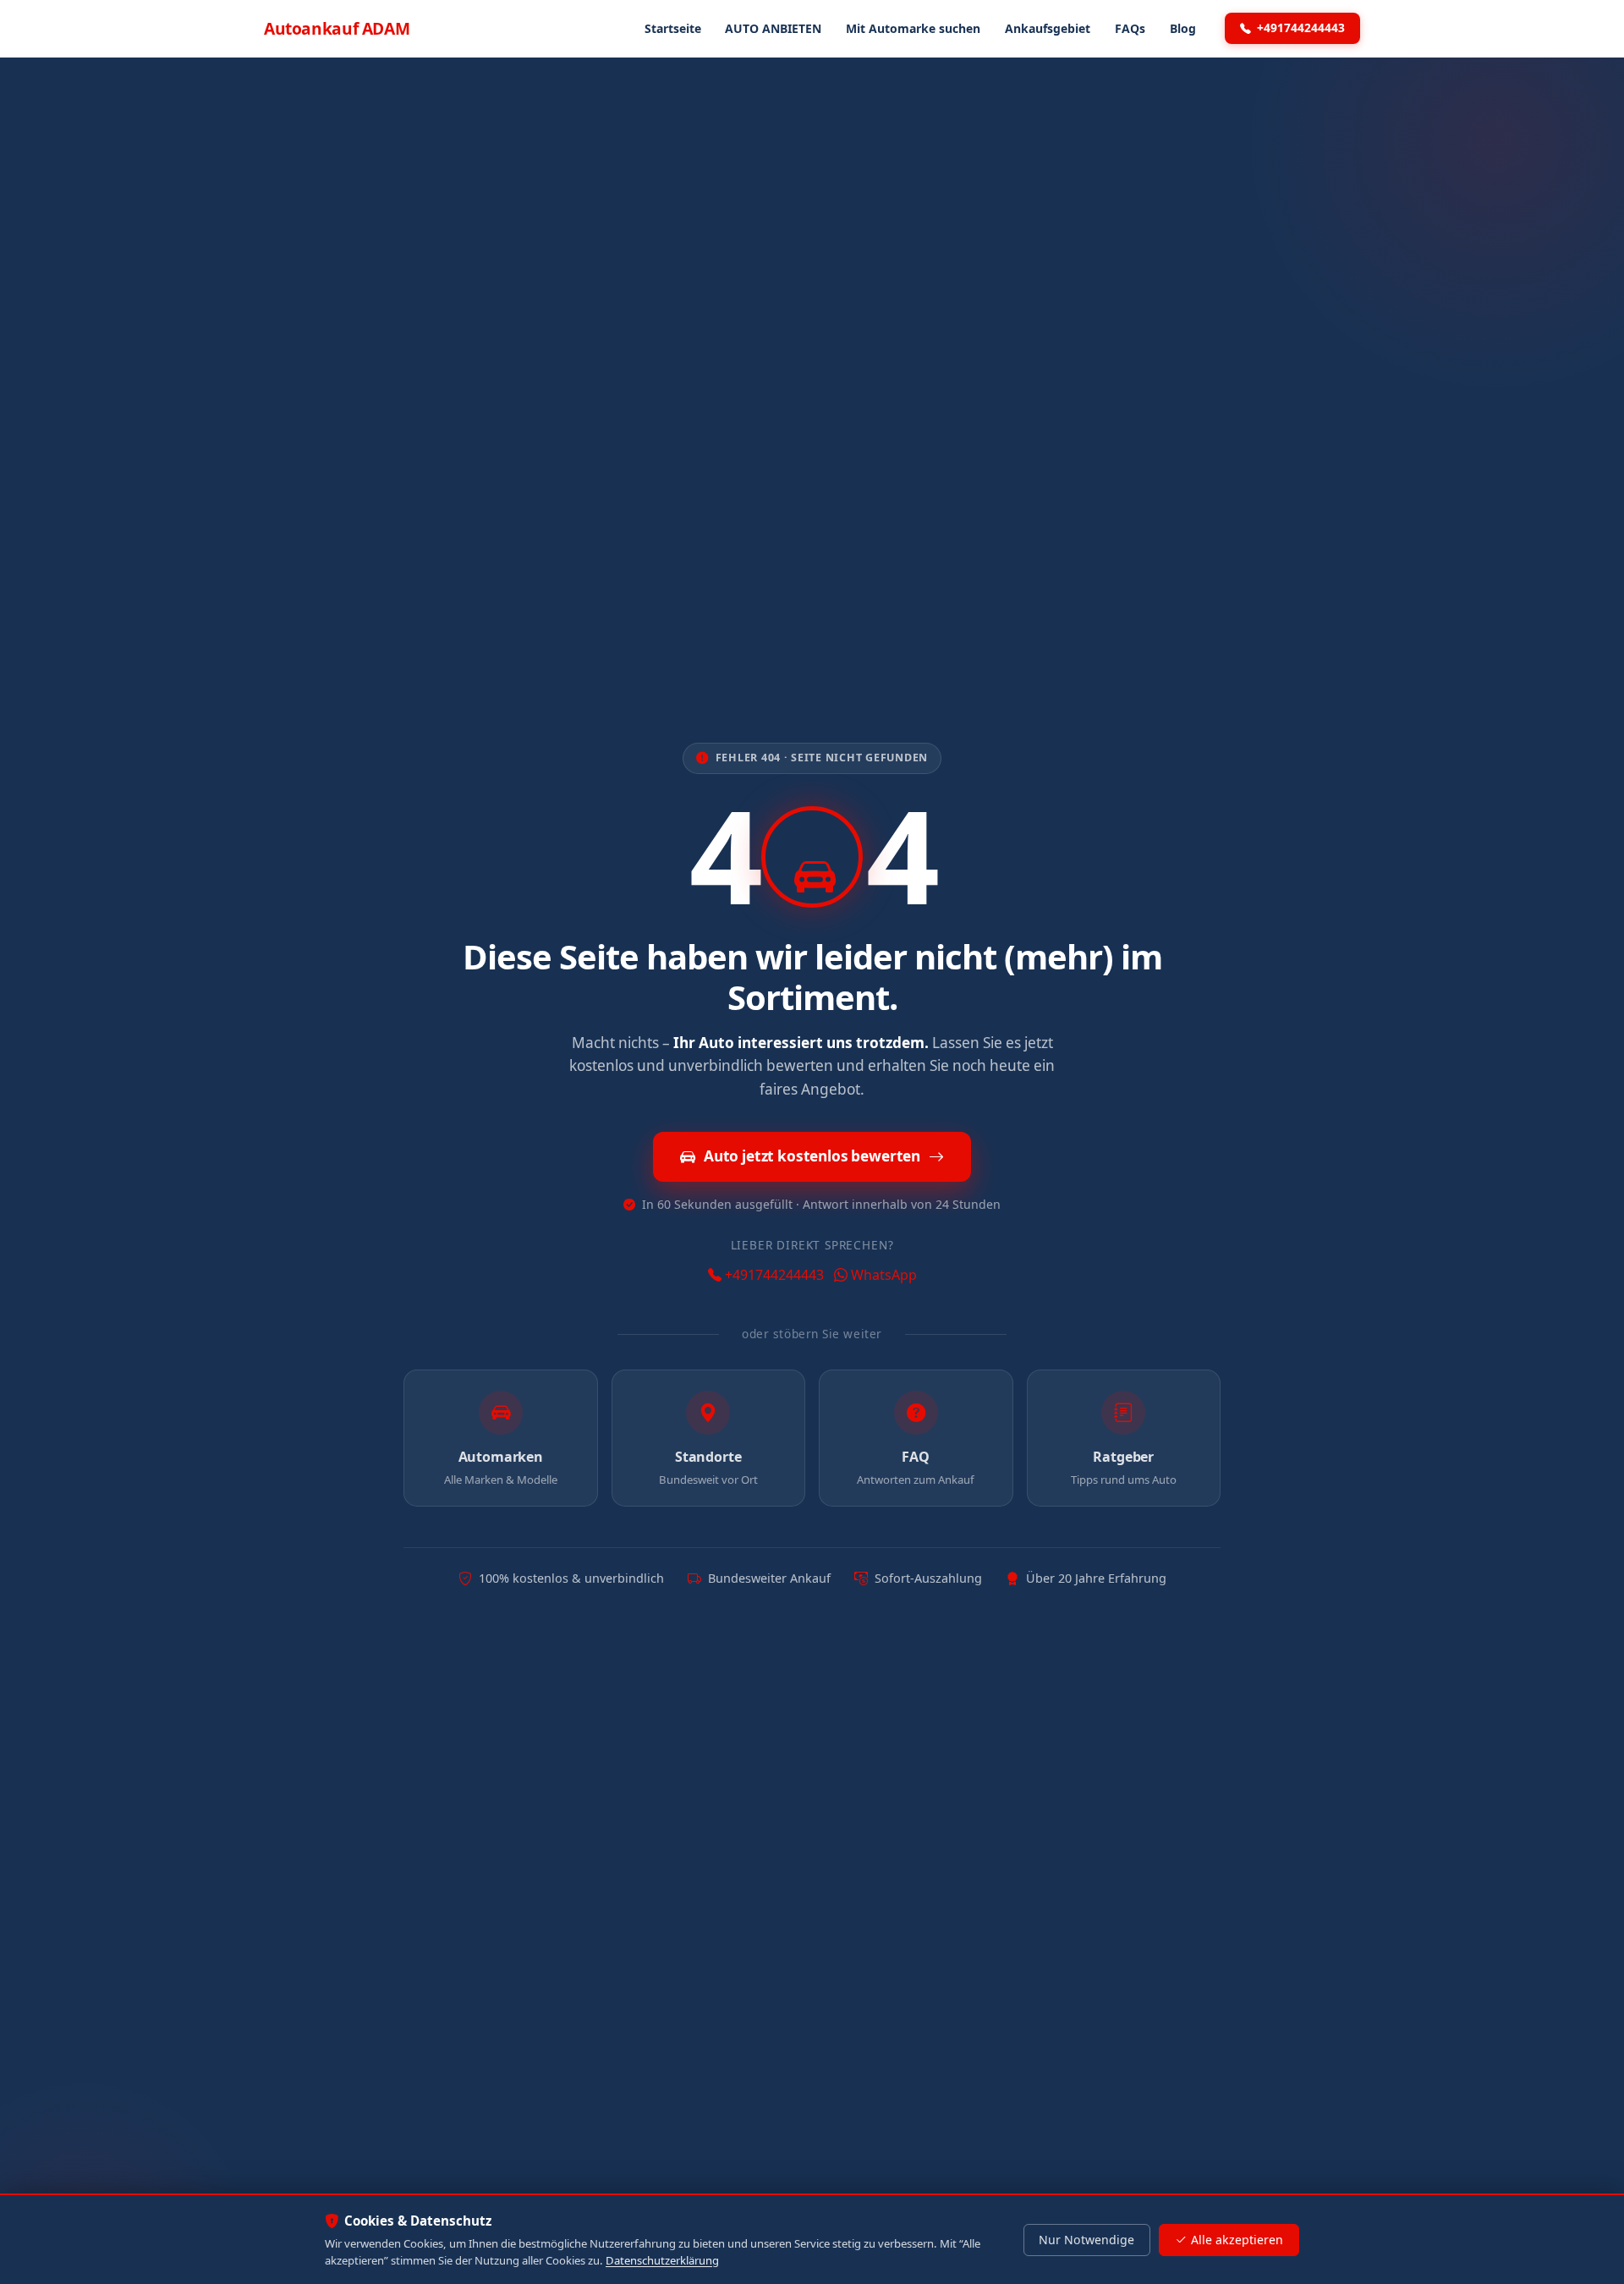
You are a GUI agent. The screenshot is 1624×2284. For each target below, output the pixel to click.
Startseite (673, 28)
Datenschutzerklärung (662, 2260)
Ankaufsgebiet (1048, 28)
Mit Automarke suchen (913, 28)
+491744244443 (1301, 27)
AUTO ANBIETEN (773, 28)
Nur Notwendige (1086, 2240)
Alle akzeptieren (1237, 2240)
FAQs (1130, 28)
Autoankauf (337, 28)
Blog (1183, 28)
